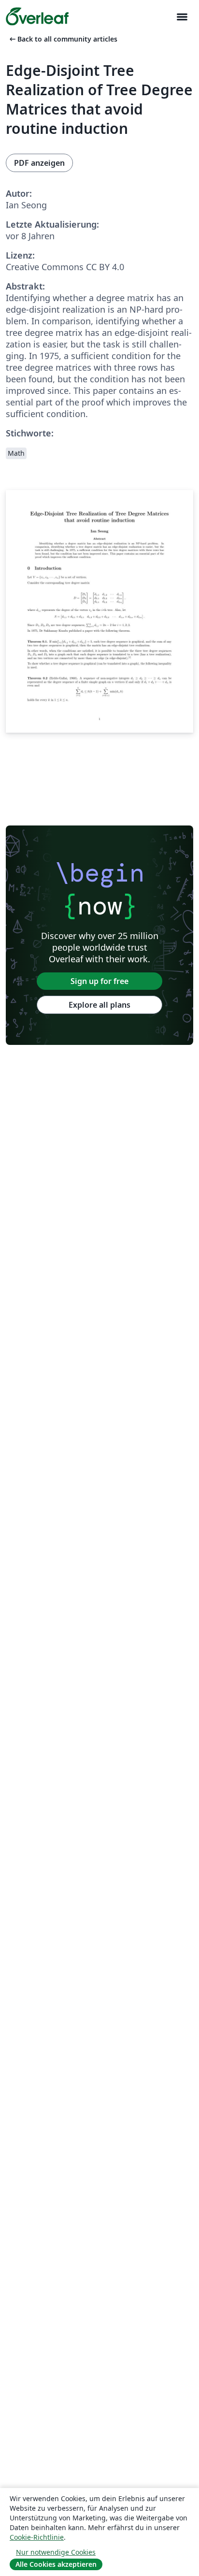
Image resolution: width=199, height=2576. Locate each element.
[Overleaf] (37, 16)
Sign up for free (99, 981)
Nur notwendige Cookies (56, 2552)
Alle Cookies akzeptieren (56, 2564)
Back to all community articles (63, 39)
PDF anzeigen (39, 163)
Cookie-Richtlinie (37, 2537)
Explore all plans (99, 1005)
